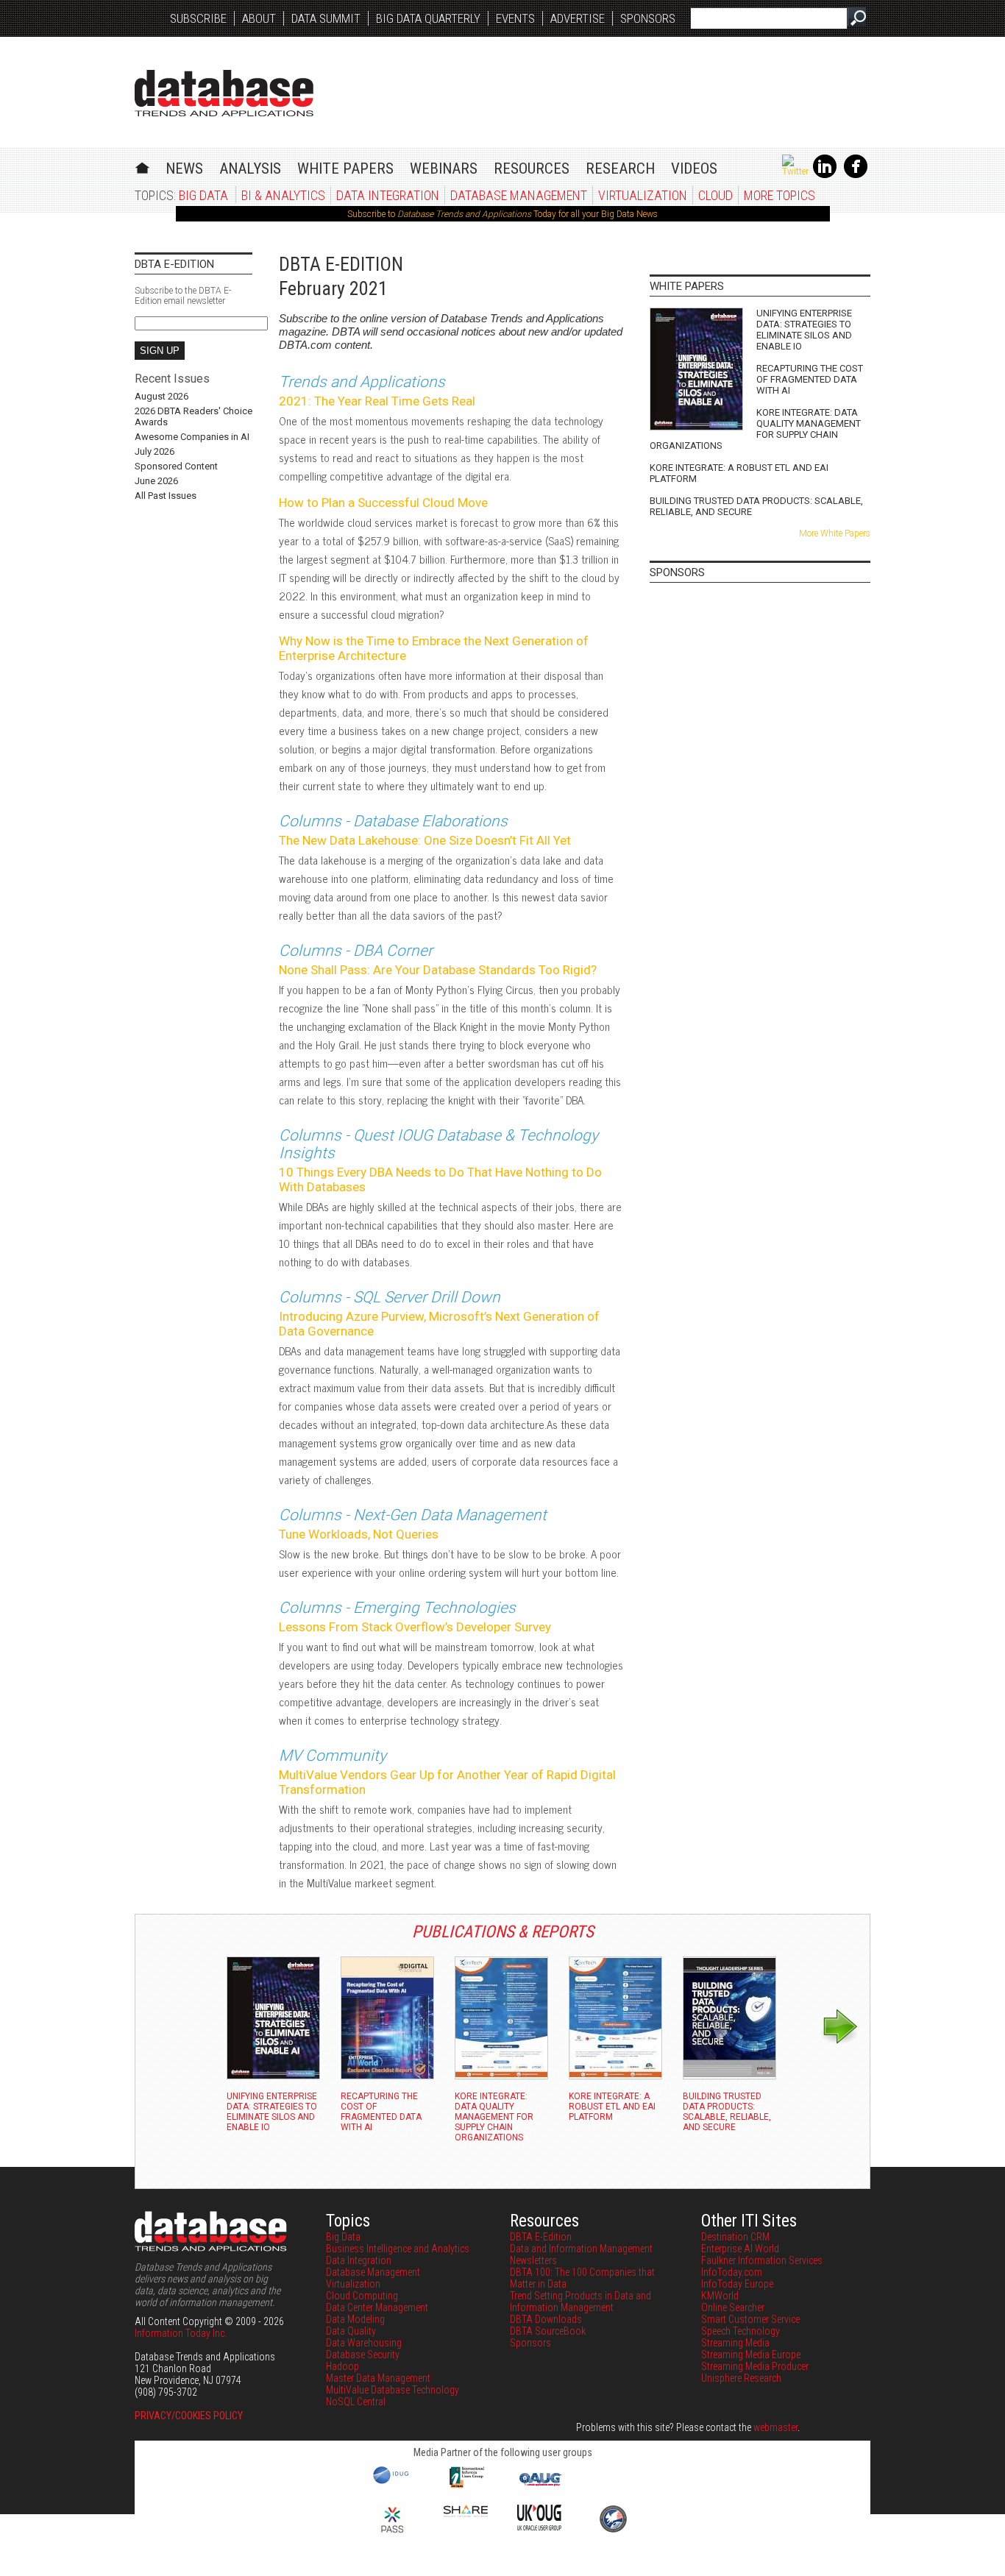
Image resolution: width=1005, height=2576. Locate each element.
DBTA (224, 93)
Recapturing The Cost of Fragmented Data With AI (810, 379)
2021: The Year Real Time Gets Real (377, 401)
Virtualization (643, 195)
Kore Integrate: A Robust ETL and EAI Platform (739, 473)
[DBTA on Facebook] (856, 175)
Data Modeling (355, 2319)
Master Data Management (378, 2378)
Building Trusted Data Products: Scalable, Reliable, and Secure (756, 506)
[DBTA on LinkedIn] (825, 175)
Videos (694, 168)
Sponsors (648, 18)
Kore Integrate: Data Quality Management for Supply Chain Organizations (755, 429)
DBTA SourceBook (548, 2331)
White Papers (345, 168)
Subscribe (198, 18)
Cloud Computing (362, 2296)
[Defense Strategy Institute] (613, 2530)
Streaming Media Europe (751, 2355)
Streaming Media (735, 2343)
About (259, 18)
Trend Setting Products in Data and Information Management (580, 2302)
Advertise (578, 18)
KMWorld (720, 2296)
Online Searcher (733, 2307)
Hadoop (342, 2366)
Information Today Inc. (181, 2333)
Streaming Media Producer (755, 2366)
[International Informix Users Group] (466, 2486)
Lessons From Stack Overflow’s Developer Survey (415, 1627)
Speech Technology (741, 2331)
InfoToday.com (732, 2272)
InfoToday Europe (737, 2284)
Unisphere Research (741, 2378)
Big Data (203, 195)
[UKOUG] (539, 2527)
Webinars (444, 168)
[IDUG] (393, 2483)
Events (515, 18)
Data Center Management (377, 2307)
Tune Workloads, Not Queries (359, 1534)
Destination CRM (735, 2237)
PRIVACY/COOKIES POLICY (189, 2416)
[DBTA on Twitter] (795, 171)
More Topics (780, 195)
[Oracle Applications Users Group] (539, 2486)
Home (142, 166)
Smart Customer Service (750, 2319)
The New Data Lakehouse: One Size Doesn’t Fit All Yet (425, 840)
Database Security (363, 2355)
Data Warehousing (364, 2343)
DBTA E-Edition (541, 2237)
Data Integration (388, 195)
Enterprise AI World (740, 2249)
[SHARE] (466, 2513)
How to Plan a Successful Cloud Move (383, 503)
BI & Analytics (283, 195)
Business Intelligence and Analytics (398, 2249)
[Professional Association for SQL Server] (392, 2534)
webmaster (775, 2427)
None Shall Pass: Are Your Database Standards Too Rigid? (438, 970)
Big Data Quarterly (428, 18)
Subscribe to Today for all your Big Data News (502, 214)
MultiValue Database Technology (393, 2390)
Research (620, 168)
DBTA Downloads (546, 2319)
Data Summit (326, 18)
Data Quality (351, 2331)
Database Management (519, 195)
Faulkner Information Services (762, 2260)
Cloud (715, 195)
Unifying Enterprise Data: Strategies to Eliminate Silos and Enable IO (804, 330)
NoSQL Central (356, 2402)
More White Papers (835, 533)
